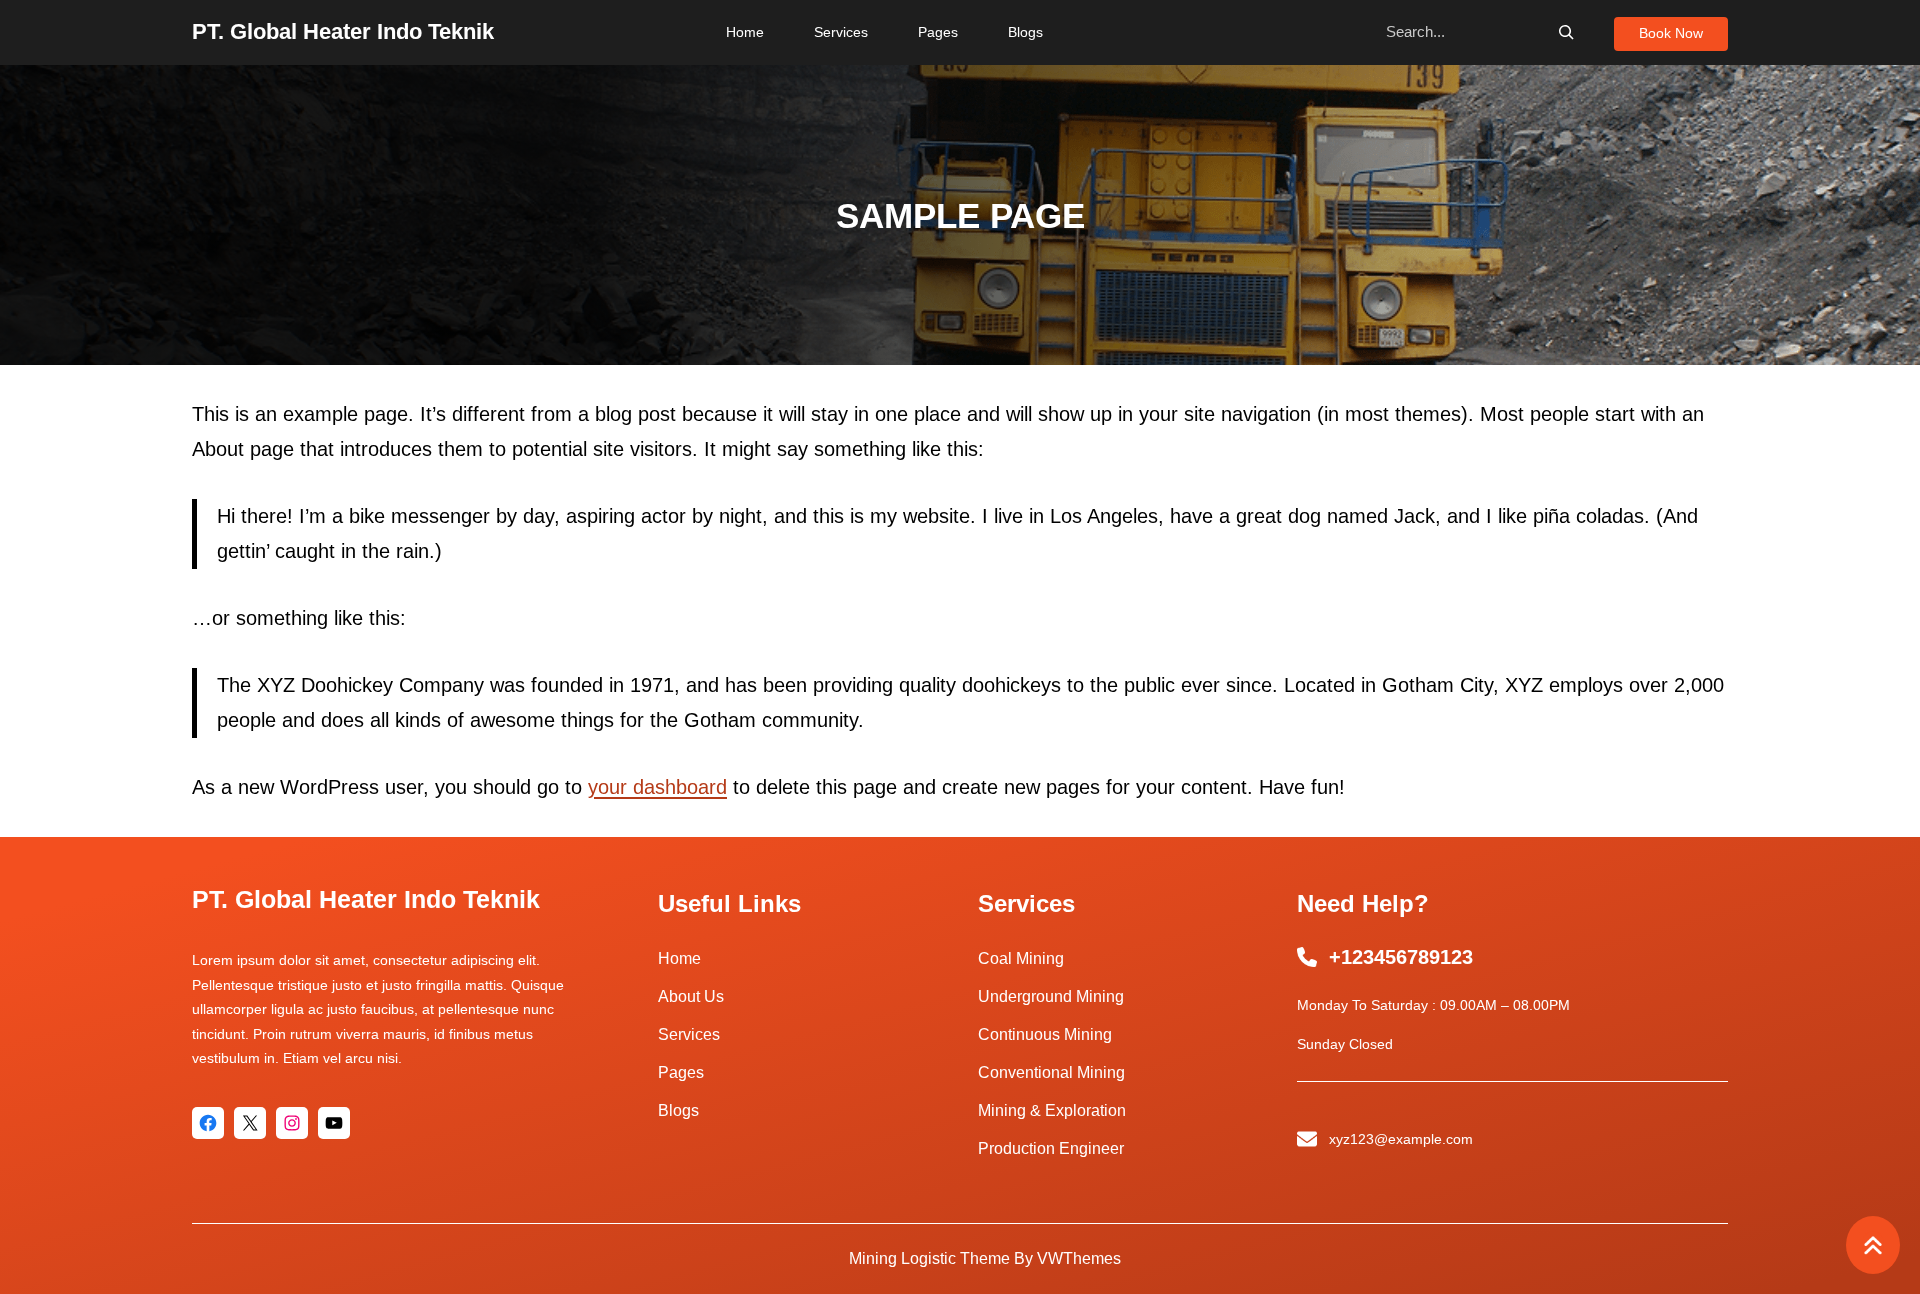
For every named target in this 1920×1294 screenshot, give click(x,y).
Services (689, 1034)
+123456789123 (1401, 957)
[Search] (1566, 32)
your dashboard (657, 787)
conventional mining (1051, 1072)
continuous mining (1045, 1034)
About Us (691, 996)
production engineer (1051, 1148)
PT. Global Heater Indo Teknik (343, 31)
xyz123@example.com (1401, 1139)
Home (679, 958)
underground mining (1051, 996)
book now (1671, 33)
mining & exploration (1052, 1110)
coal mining (1021, 958)
